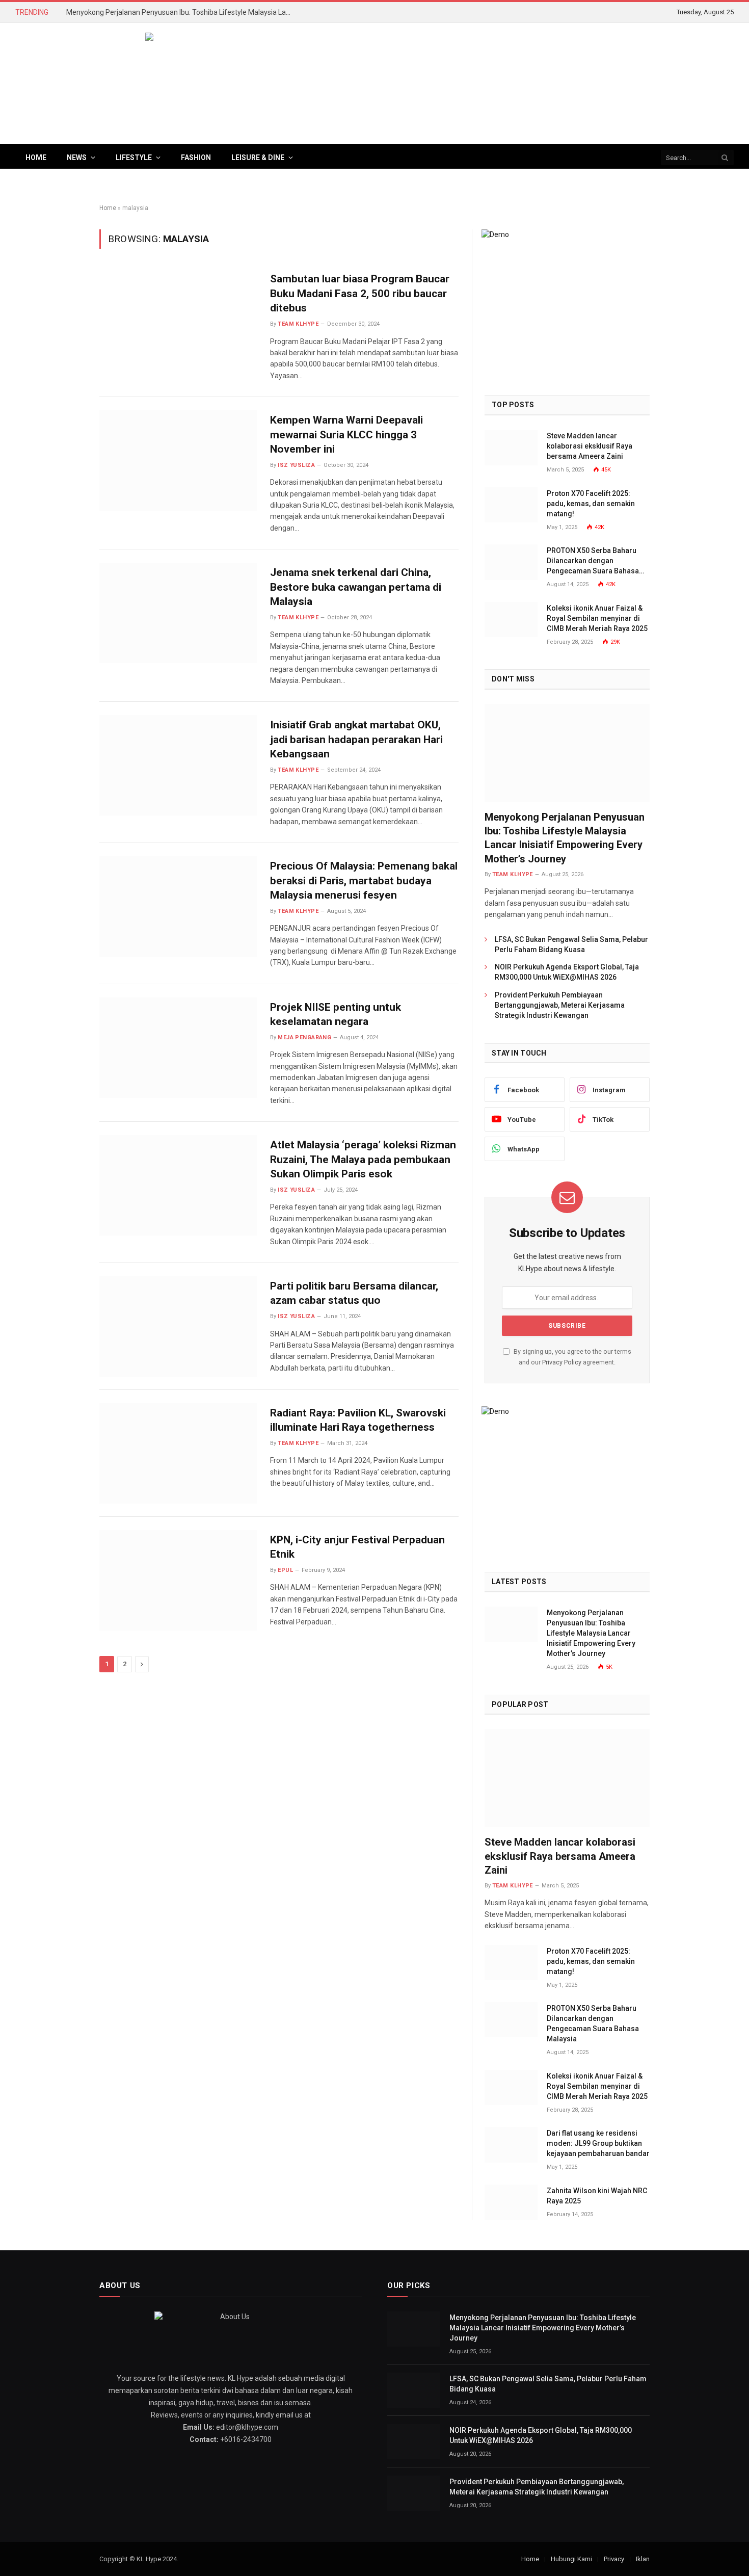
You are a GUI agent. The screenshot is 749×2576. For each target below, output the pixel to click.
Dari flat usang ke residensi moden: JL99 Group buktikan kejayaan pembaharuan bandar (598, 2143)
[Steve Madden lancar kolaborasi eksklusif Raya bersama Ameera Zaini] (511, 447)
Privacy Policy (562, 1362)
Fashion (196, 157)
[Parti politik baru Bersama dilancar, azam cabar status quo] (178, 1326)
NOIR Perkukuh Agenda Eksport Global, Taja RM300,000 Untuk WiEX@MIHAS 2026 (567, 972)
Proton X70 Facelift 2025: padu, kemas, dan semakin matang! (591, 504)
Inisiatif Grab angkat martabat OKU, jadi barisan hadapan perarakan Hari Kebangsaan (356, 739)
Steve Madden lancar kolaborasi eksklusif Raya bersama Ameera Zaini (590, 446)
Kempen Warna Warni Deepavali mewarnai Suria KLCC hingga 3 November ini (346, 435)
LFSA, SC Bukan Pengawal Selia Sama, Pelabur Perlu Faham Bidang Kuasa (571, 944)
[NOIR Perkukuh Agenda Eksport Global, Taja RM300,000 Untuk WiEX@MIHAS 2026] (414, 2442)
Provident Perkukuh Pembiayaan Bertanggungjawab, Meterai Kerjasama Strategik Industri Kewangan (560, 1005)
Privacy (614, 2559)
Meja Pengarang (304, 1037)
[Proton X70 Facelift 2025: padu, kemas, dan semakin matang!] (511, 505)
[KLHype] (374, 84)
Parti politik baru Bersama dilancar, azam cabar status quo (354, 1293)
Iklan (643, 2559)
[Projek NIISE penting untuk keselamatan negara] (178, 1048)
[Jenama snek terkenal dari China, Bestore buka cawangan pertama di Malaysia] (178, 613)
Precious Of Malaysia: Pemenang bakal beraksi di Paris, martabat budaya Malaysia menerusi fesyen (364, 880)
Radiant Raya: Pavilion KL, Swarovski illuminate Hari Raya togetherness (358, 1420)
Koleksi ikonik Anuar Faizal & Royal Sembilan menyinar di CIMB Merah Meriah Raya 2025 (597, 618)
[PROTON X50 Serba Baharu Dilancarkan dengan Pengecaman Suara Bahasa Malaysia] (511, 562)
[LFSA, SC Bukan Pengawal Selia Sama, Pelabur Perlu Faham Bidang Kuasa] (414, 2390)
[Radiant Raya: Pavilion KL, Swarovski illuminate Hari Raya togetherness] (178, 1453)
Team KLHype (298, 324)
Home (36, 157)
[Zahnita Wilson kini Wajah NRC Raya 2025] (511, 2202)
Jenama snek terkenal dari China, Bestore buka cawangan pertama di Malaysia (356, 587)
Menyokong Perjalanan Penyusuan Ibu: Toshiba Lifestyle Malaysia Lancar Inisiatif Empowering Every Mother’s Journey (181, 12)
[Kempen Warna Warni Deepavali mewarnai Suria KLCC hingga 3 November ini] (178, 461)
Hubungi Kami (571, 2559)
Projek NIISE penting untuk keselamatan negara (336, 1015)
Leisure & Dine (258, 157)
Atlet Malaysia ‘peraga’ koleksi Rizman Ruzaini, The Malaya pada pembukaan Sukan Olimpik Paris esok (363, 1159)
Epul (285, 1570)
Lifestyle (134, 157)
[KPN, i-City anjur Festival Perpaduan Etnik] (178, 1580)
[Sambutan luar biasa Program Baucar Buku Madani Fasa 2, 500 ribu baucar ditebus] (178, 319)
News (77, 157)
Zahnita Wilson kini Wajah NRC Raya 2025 (597, 2196)
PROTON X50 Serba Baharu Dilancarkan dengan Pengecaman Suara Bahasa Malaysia (593, 561)
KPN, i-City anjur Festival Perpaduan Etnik (357, 1547)
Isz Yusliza (296, 465)
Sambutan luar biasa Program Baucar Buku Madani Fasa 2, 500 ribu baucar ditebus (360, 293)
